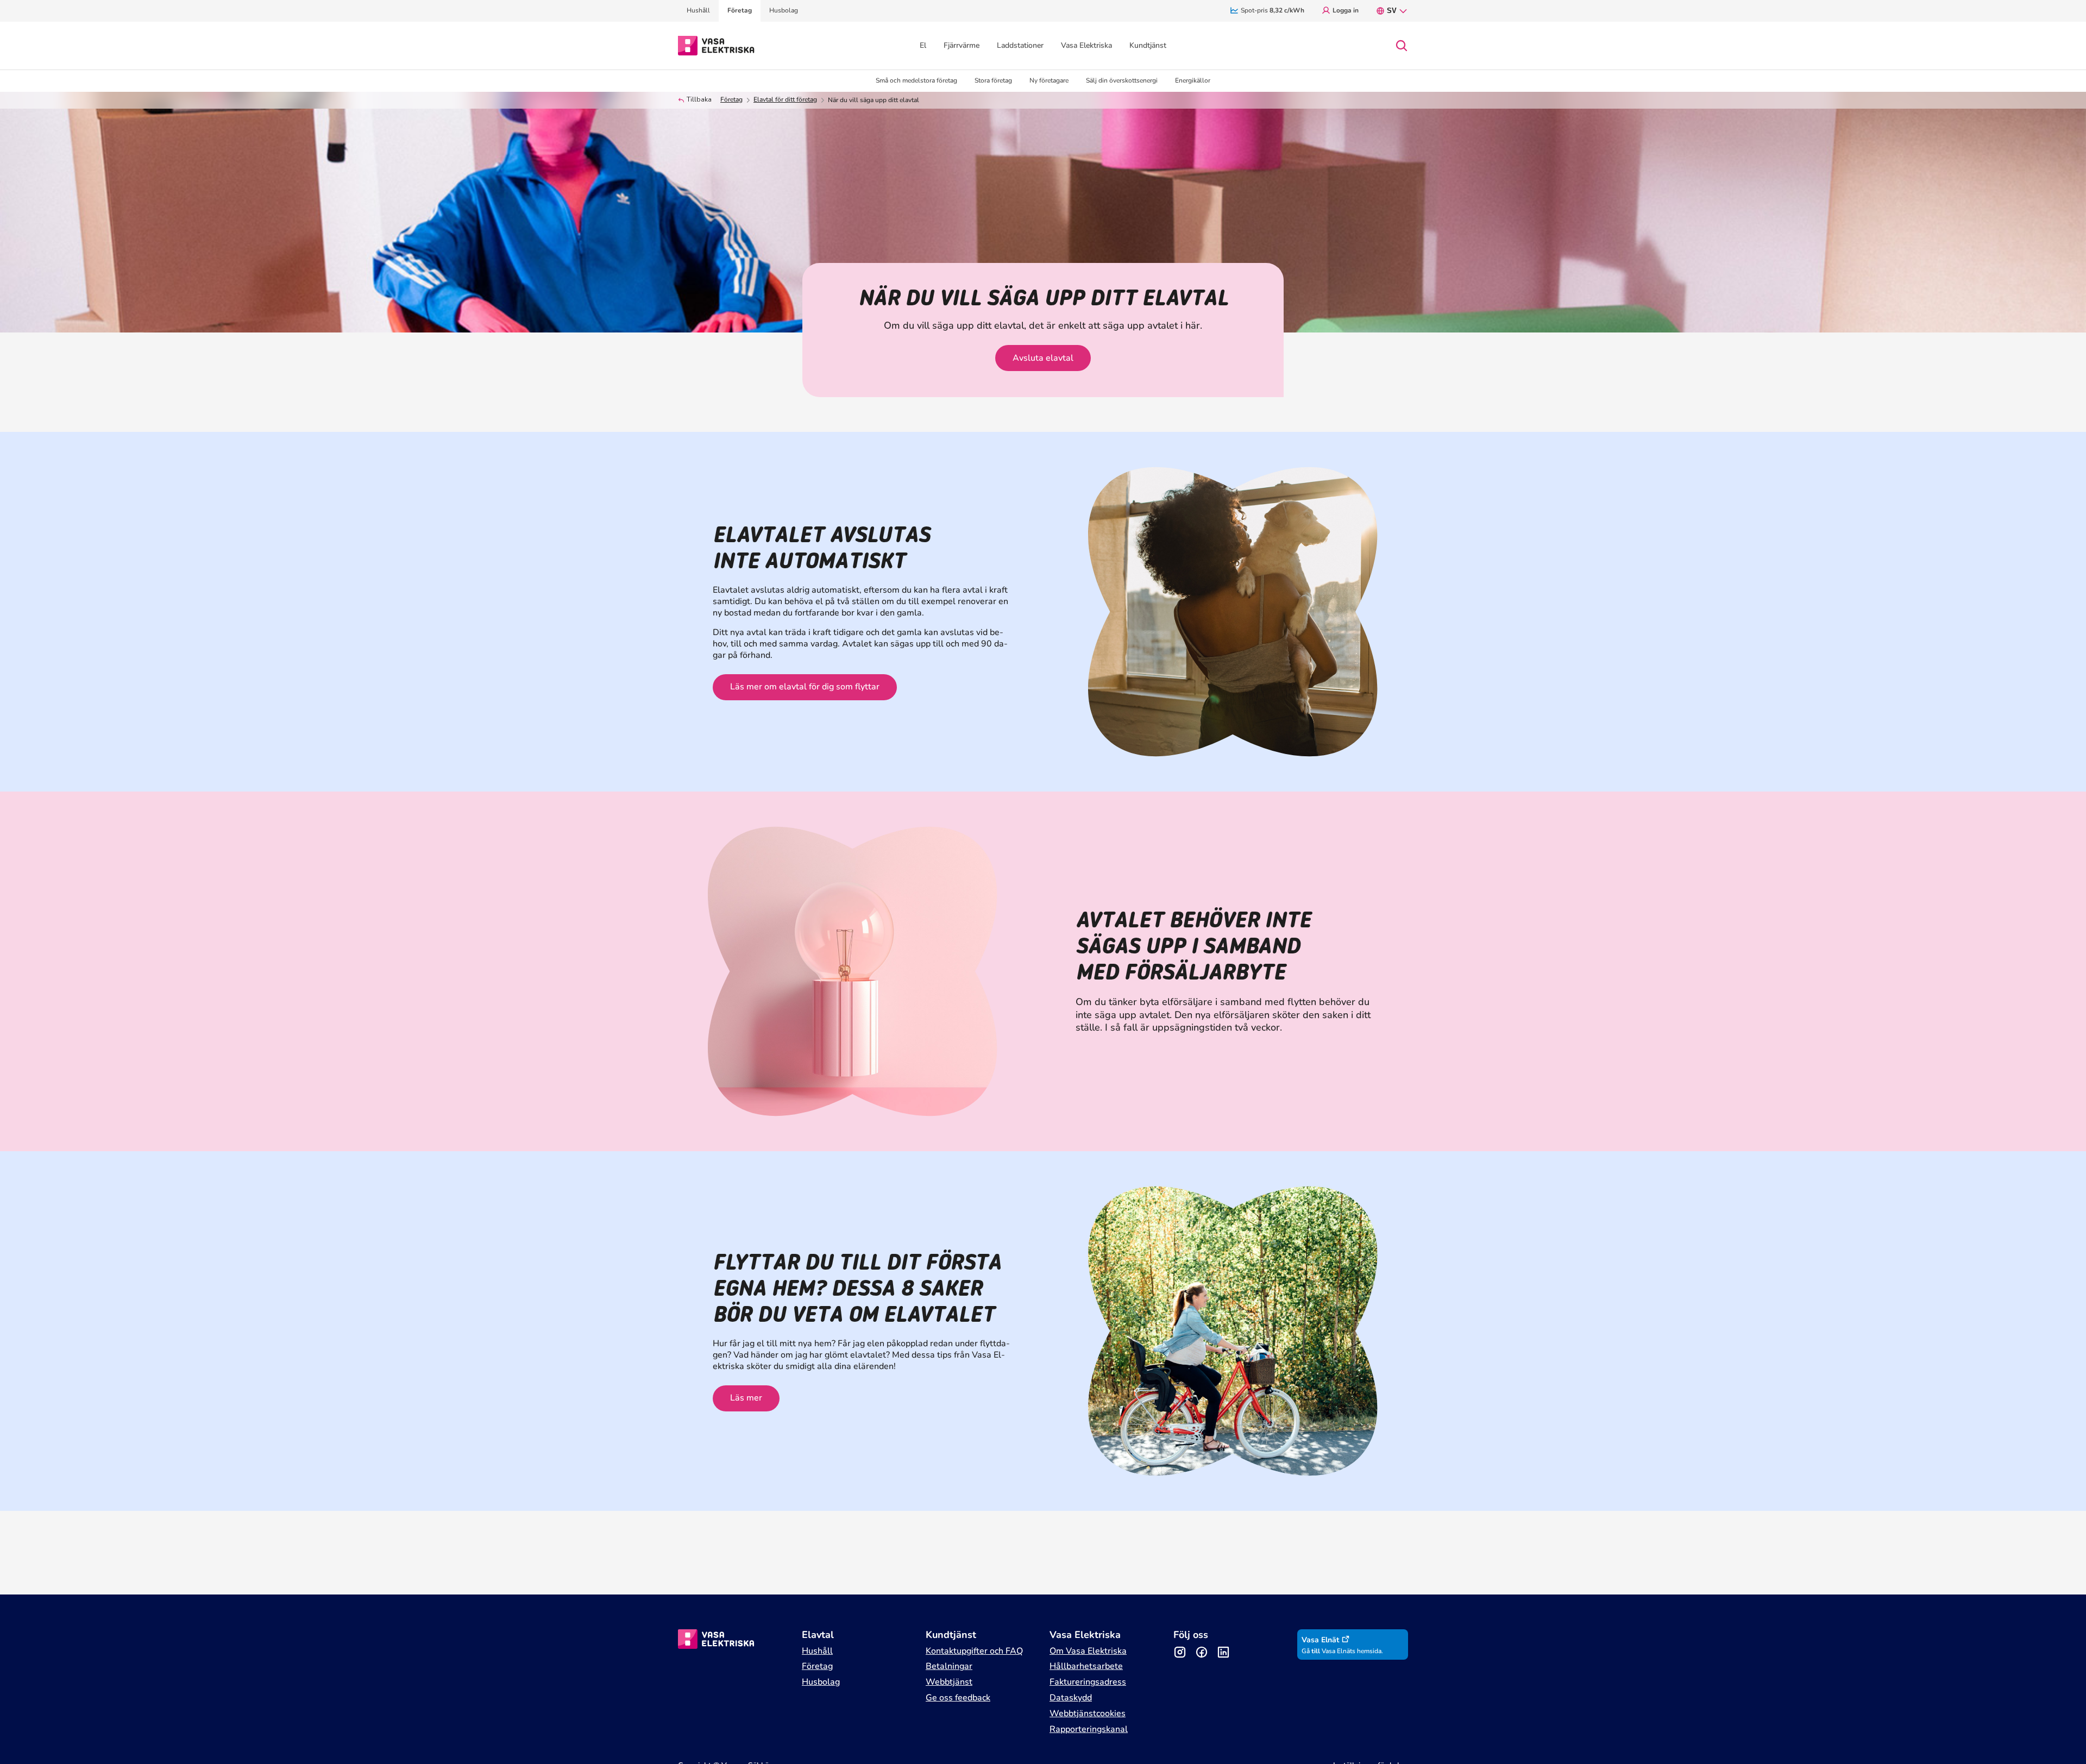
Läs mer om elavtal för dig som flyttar (805, 687)
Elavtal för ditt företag (785, 100)
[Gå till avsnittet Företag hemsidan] (716, 45)
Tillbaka (699, 100)
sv (1392, 11)
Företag (731, 100)
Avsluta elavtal (1043, 358)
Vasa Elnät (1320, 1640)
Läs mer (746, 1398)
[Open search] (1402, 46)
